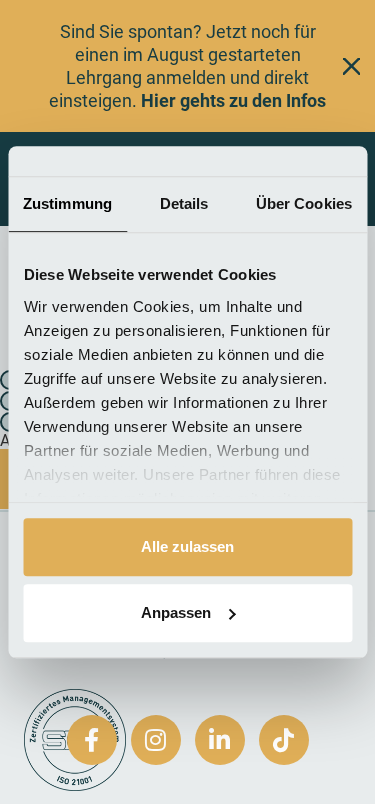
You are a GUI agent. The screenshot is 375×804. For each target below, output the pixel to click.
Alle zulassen (187, 546)
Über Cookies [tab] (304, 203)
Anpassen (176, 612)
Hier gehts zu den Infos (233, 100)
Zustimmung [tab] (67, 203)
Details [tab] (184, 203)
